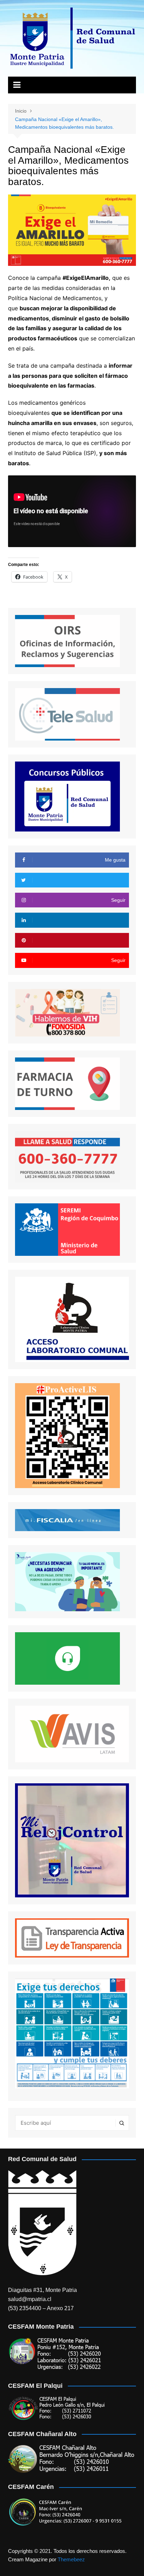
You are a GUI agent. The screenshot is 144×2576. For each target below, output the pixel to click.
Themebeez (71, 2559)
